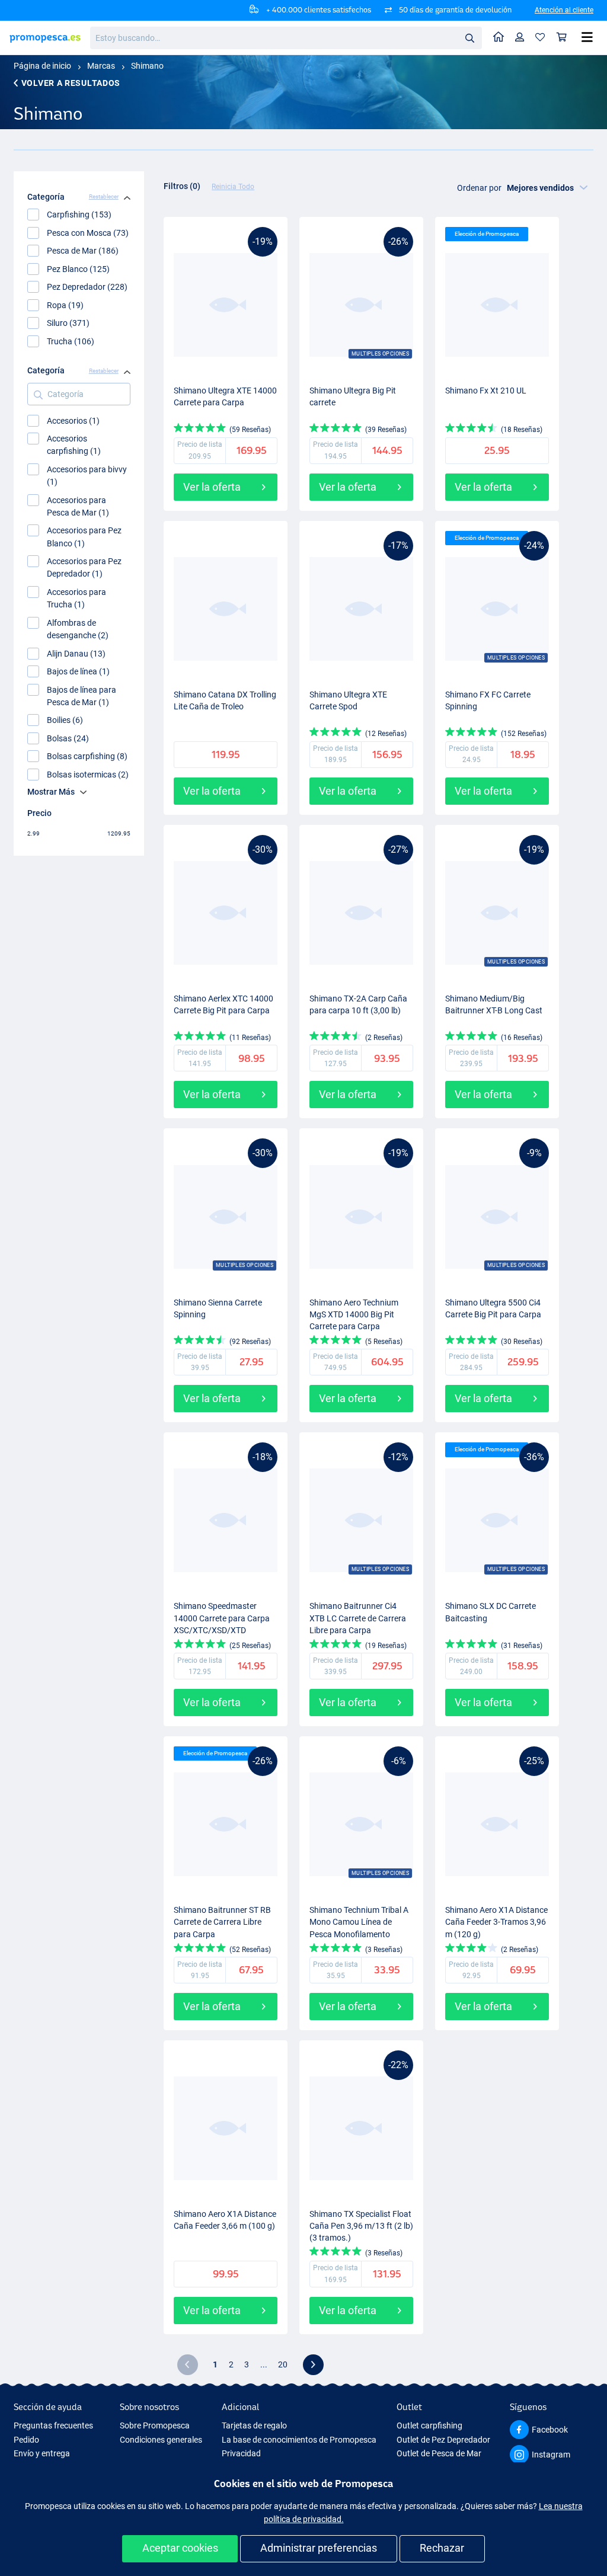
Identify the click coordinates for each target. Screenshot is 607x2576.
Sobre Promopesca (155, 2425)
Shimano (147, 66)
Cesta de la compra (562, 38)
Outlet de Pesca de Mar (439, 2453)
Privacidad (241, 2453)
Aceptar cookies (180, 2548)
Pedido (26, 2440)
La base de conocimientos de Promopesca (299, 2440)
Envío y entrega (42, 2453)
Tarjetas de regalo (254, 2425)
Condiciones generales (161, 2440)
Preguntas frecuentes (53, 2425)
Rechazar (442, 2548)
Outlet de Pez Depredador (443, 2440)
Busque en (473, 40)
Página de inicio (42, 66)
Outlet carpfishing (429, 2425)
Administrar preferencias (319, 2548)
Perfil (520, 38)
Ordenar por (479, 188)
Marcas (101, 66)
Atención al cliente (564, 10)
